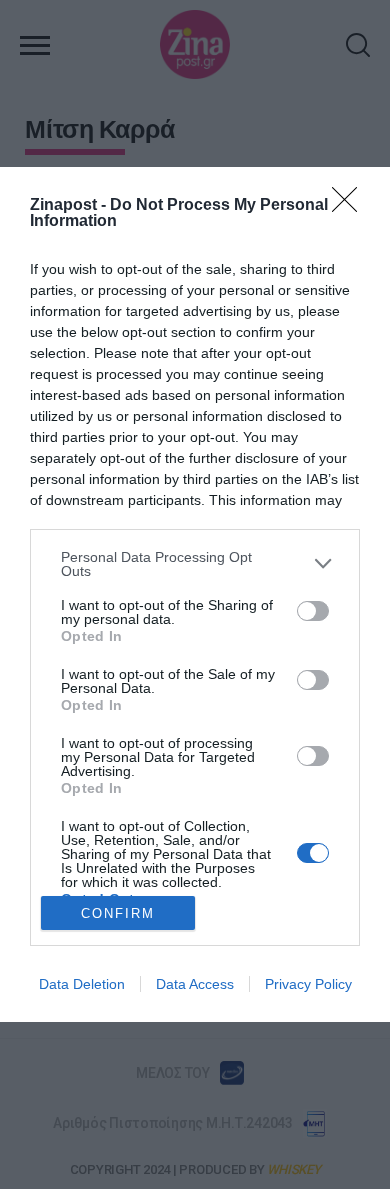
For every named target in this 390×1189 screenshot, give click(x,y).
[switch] (313, 611)
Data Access (195, 984)
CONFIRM (118, 913)
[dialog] (195, 595)
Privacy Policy (308, 984)
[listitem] (195, 564)
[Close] (351, 206)
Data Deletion (82, 984)
